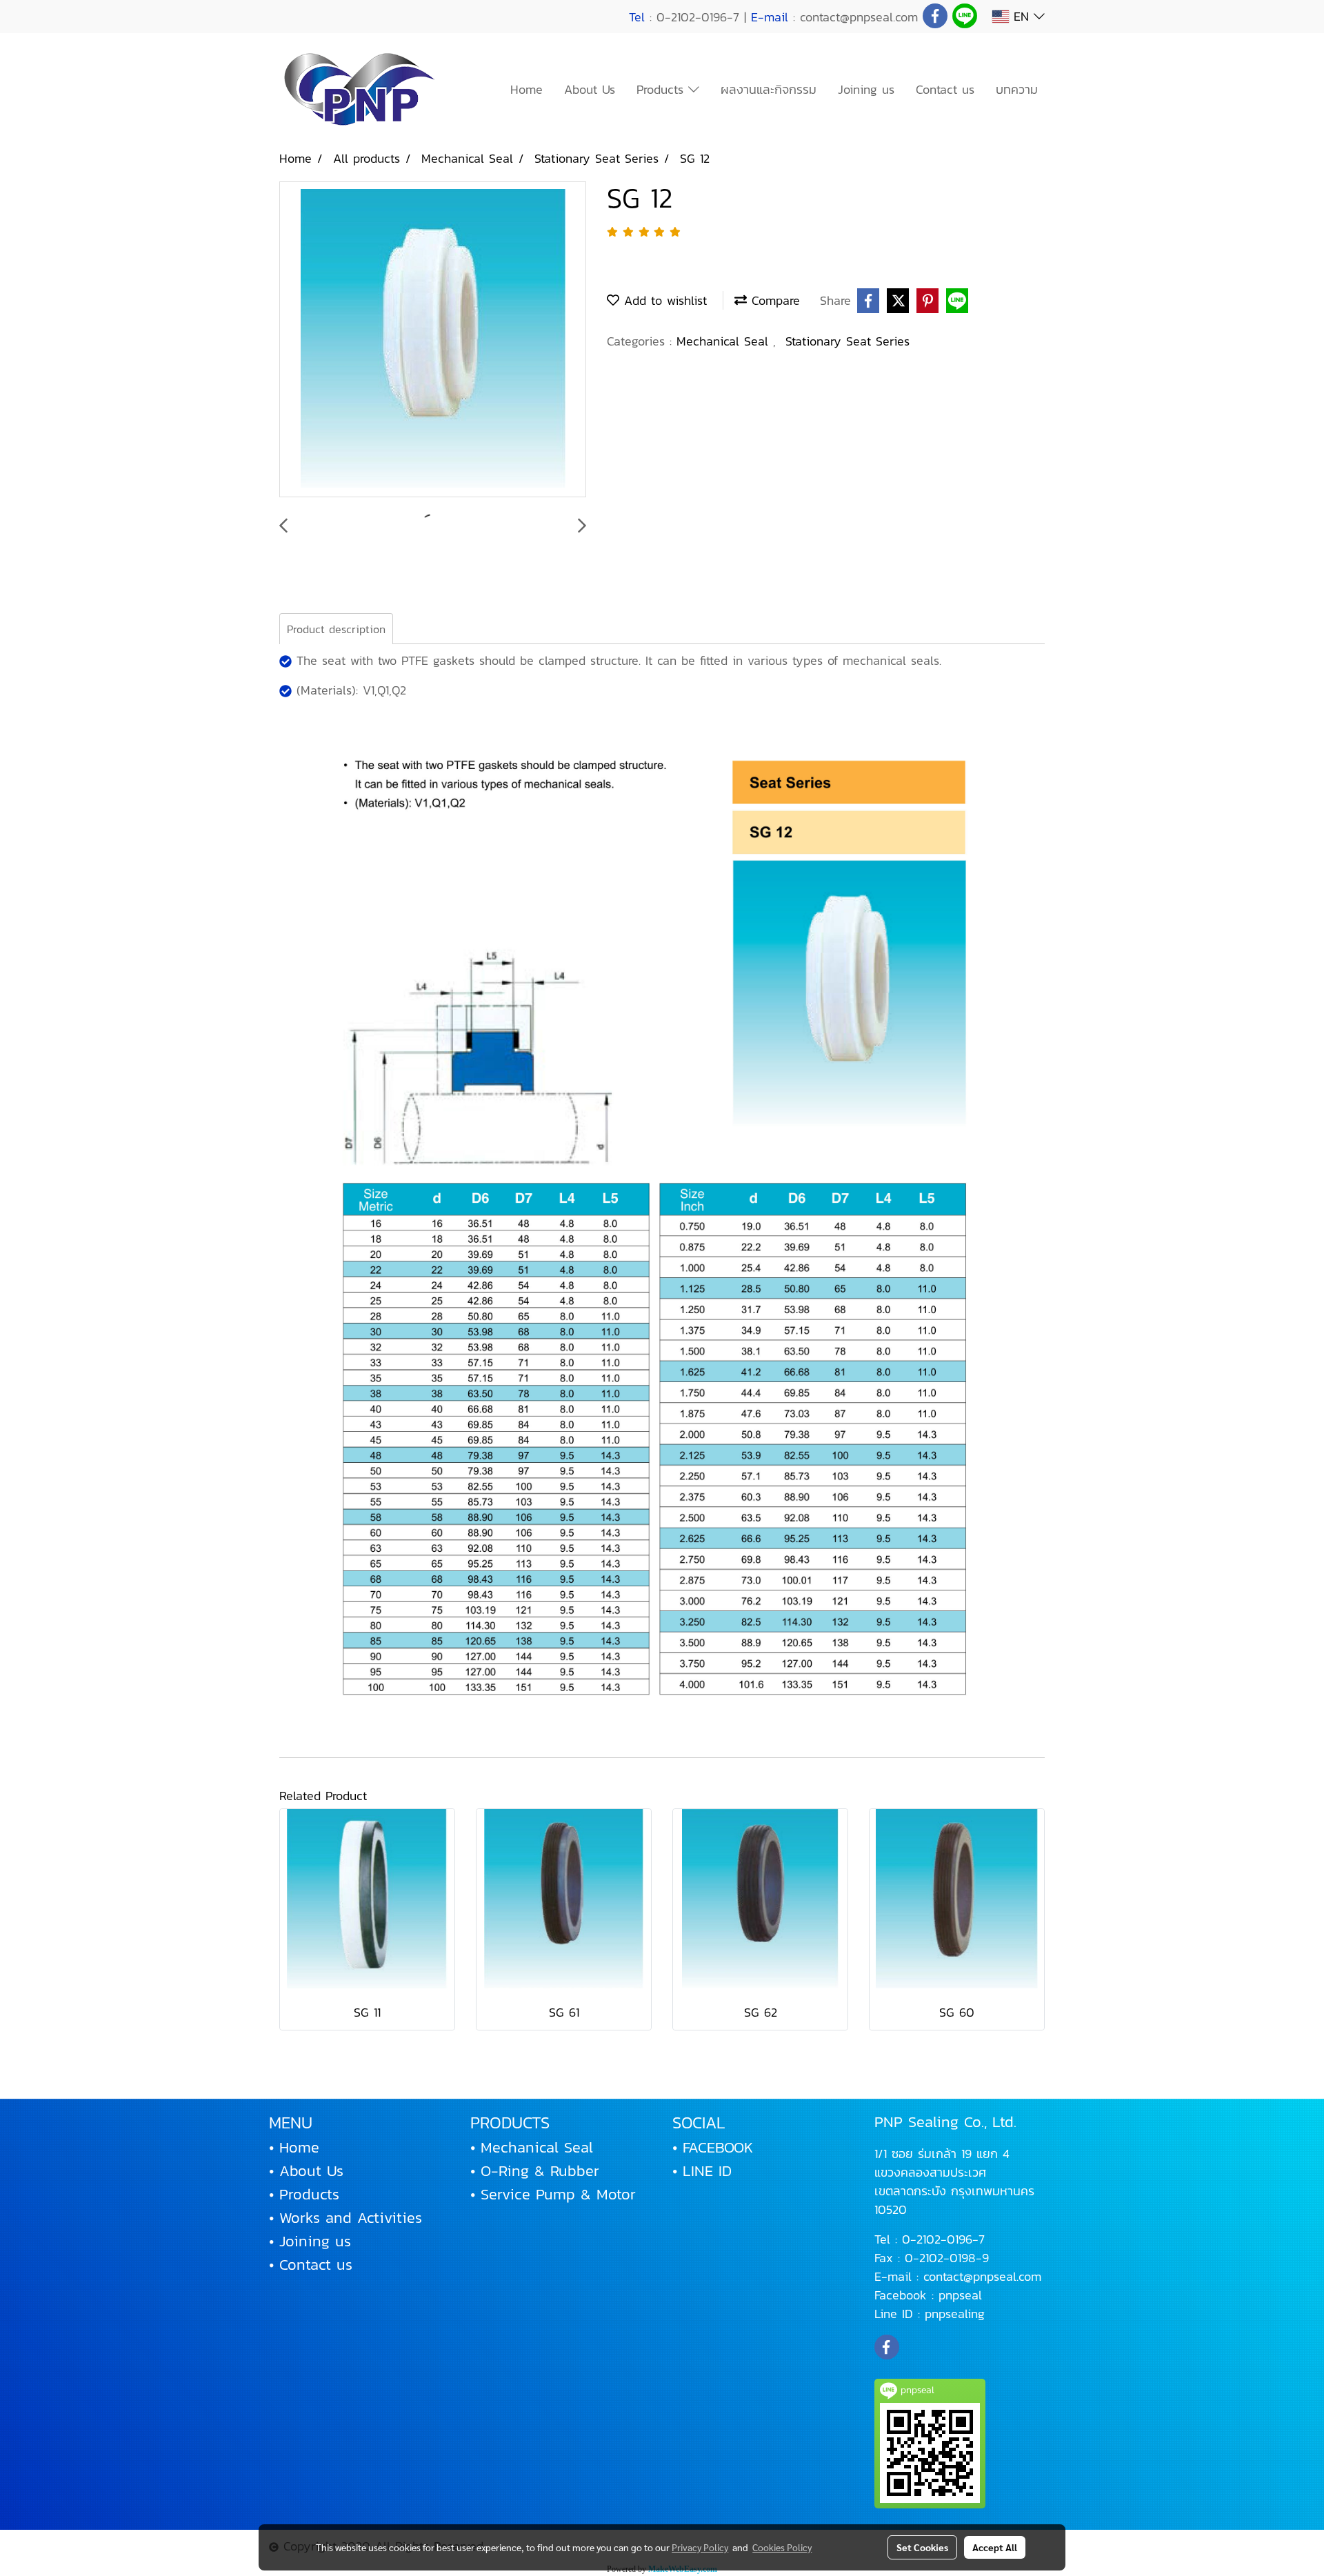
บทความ (1017, 89)
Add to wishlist (663, 300)
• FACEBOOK (713, 2147)
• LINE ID (702, 2171)
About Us (590, 89)
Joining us (866, 89)
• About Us (306, 2171)
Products (662, 89)
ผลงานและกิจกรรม (769, 89)
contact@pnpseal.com (982, 2276)
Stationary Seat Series (847, 341)
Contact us (945, 89)
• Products (304, 2194)
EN (1021, 16)
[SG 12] (433, 340)
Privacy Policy (700, 2547)
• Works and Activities (345, 2218)
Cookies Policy (782, 2547)
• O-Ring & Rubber (535, 2171)
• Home (294, 2147)
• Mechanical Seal (532, 2147)
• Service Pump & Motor (553, 2194)
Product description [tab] (336, 629)
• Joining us (310, 2241)
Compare (773, 300)
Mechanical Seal (725, 341)
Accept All (995, 2547)
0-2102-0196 (937, 2239)
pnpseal (960, 2295)
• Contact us (311, 2265)
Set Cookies (922, 2547)
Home (526, 89)
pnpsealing (955, 2314)
